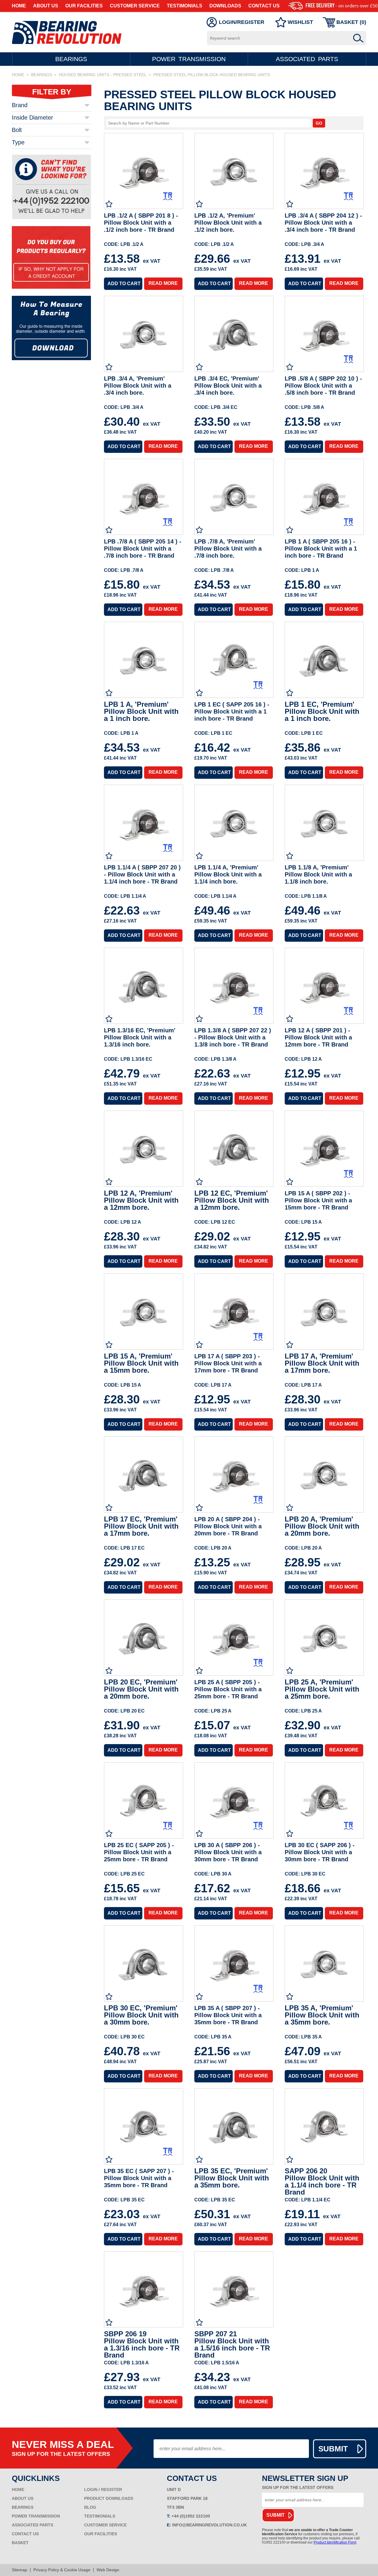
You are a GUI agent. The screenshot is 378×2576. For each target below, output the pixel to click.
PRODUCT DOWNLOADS (109, 2498)
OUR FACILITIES (84, 6)
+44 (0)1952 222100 (191, 2516)
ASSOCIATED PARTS (32, 2525)
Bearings (71, 59)
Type (18, 142)
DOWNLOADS (225, 6)
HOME (19, 6)
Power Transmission (189, 59)
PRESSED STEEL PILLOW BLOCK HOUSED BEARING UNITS (212, 75)
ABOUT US (46, 6)
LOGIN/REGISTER (242, 22)
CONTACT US (264, 6)
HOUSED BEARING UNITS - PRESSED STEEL (103, 75)
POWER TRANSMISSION (36, 2516)
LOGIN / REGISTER (103, 2490)
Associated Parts (307, 59)
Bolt (17, 130)
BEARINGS (41, 75)
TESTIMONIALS (185, 6)
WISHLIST (300, 22)
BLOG (90, 2507)
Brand (20, 105)
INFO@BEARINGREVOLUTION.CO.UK (210, 2525)
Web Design (108, 2570)
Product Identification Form (335, 2542)
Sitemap (19, 2570)
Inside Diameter (32, 117)
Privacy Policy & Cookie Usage (62, 2570)
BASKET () (351, 22)
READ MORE (163, 283)
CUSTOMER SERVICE (135, 6)
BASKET (20, 2543)
